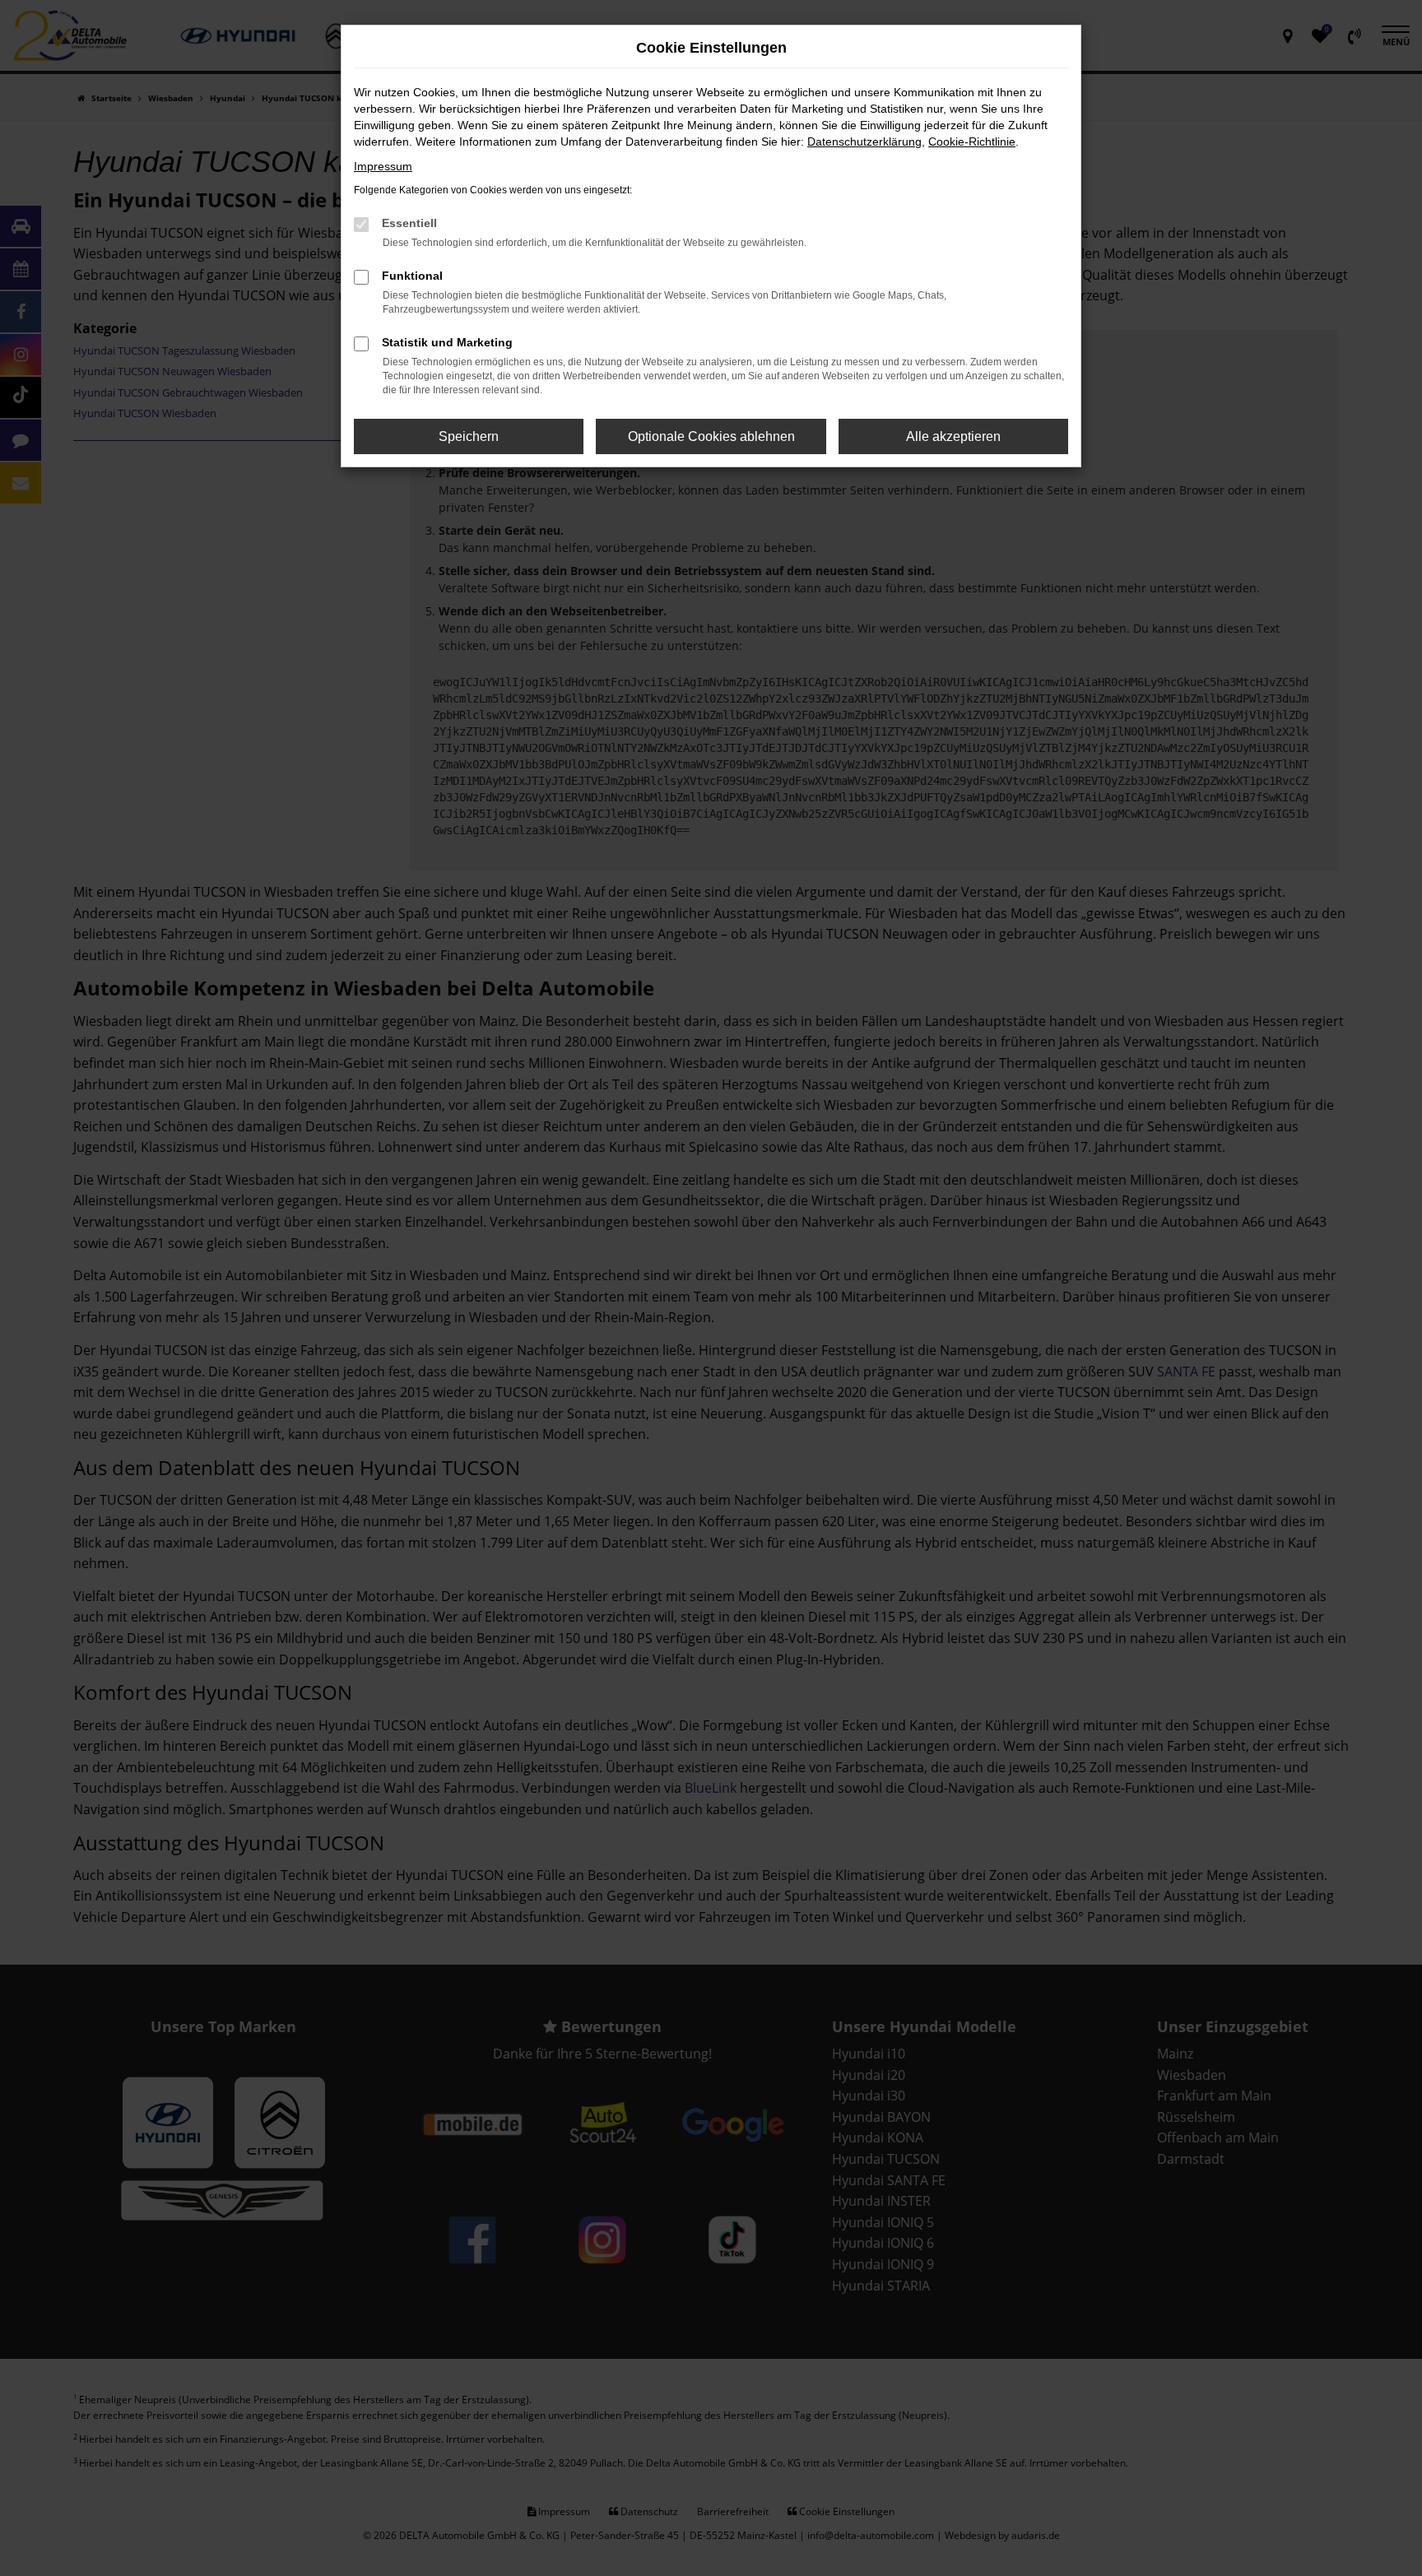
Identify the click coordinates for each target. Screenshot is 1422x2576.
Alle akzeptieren (953, 436)
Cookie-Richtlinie (972, 142)
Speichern (469, 436)
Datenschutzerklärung (864, 142)
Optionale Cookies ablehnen (711, 436)
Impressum (383, 166)
